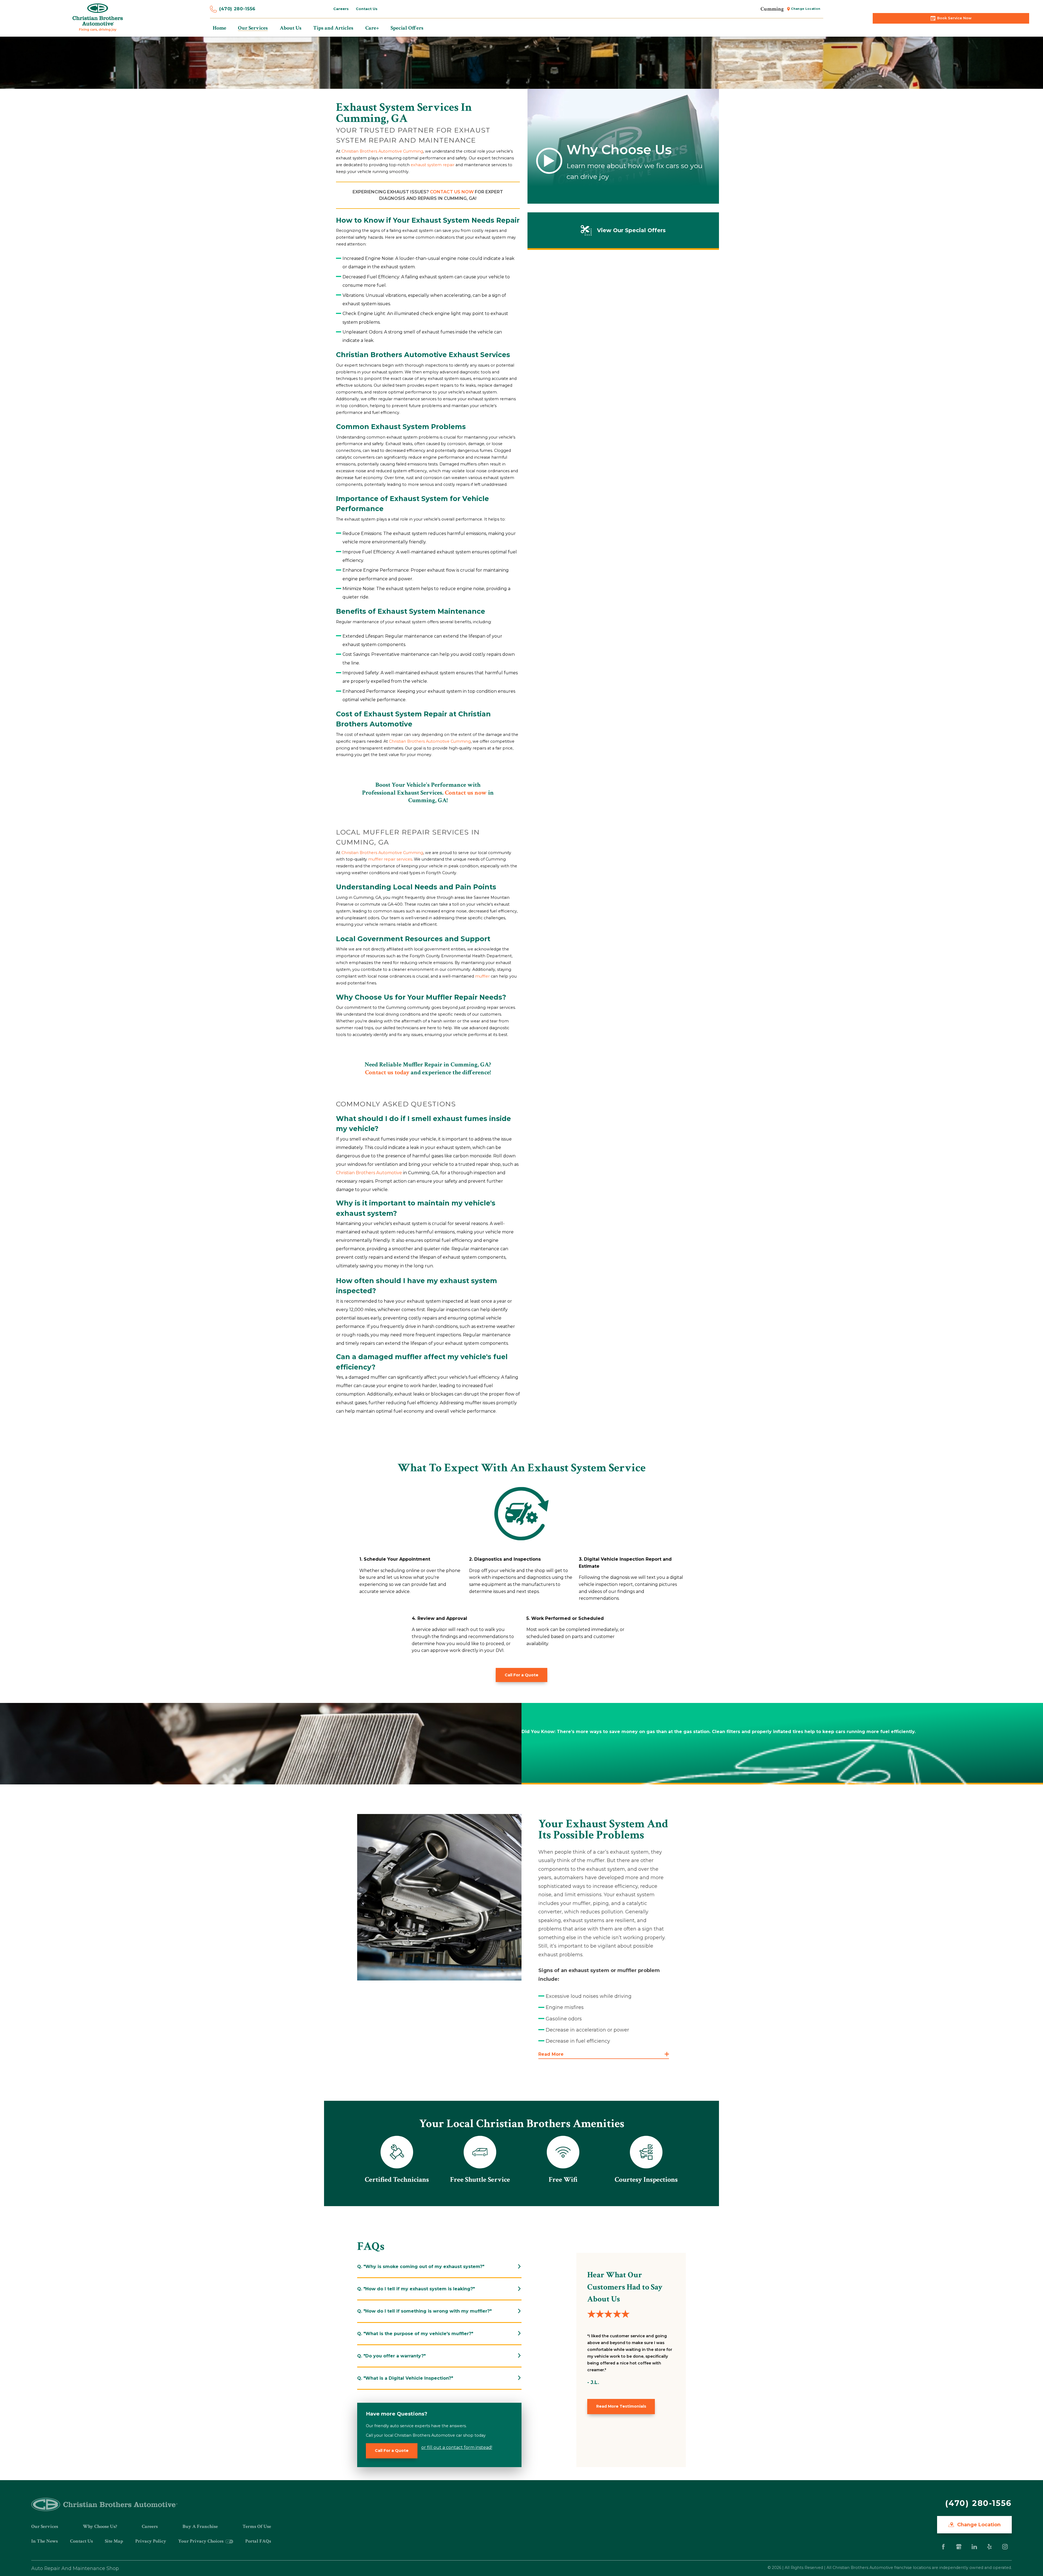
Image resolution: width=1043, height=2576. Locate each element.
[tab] (439, 2267)
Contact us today (387, 1072)
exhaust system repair (433, 165)
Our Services (45, 2526)
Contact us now (452, 192)
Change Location (978, 2525)
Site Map (114, 2541)
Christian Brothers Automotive (369, 1173)
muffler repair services (390, 859)
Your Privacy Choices (201, 2541)
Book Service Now (954, 18)
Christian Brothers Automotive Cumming (382, 151)
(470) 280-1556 (237, 9)
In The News (45, 2541)
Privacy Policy (151, 2541)
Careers (150, 2526)
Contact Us (81, 2541)
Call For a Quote (521, 1675)
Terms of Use (257, 2526)
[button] (604, 2054)
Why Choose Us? (100, 2526)
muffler (482, 976)
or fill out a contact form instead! (457, 2447)
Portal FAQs (258, 2541)
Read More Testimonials (621, 2406)
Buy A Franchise (200, 2526)
